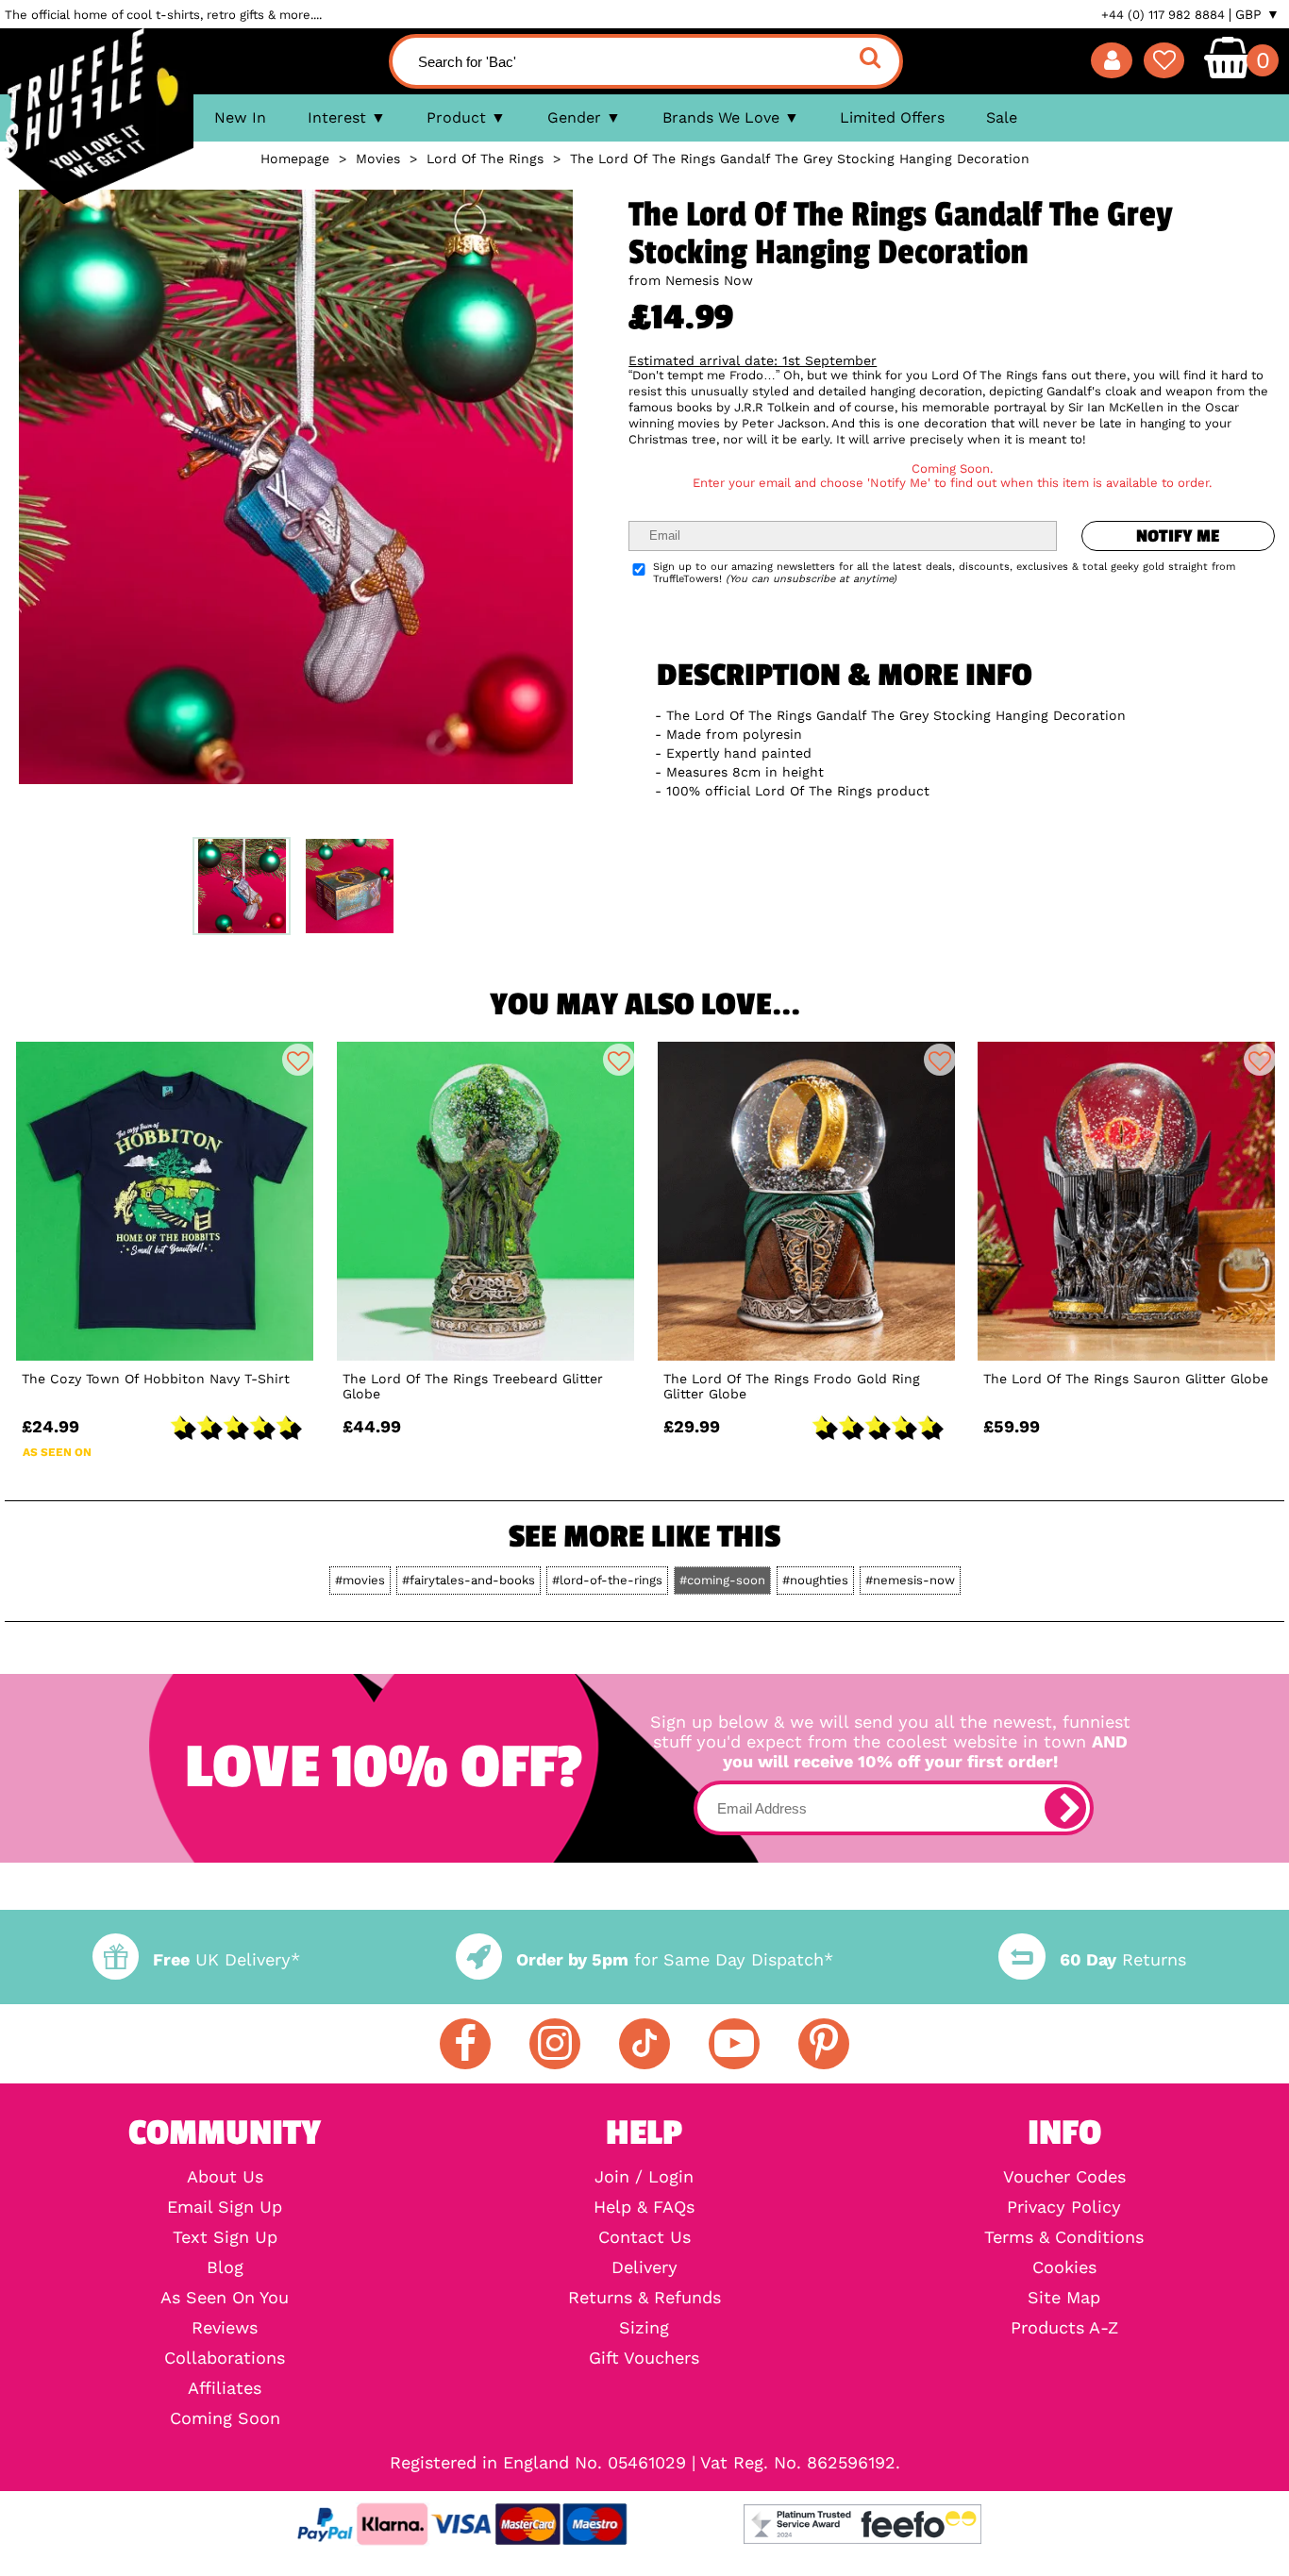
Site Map (1064, 2298)
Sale (1002, 117)
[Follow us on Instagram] (555, 2044)
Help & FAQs (644, 2207)
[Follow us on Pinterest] (824, 2044)
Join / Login (644, 2177)
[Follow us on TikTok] (644, 2044)
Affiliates (225, 2388)
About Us (225, 2177)
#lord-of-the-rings (607, 1580)
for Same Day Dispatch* (675, 1959)
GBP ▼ (1257, 14)
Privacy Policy (1064, 2207)
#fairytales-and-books (469, 1580)
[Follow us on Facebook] (465, 2044)
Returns (1122, 1959)
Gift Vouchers (644, 2358)
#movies (360, 1580)
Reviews (225, 2328)
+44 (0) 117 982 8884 (1163, 15)
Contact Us (644, 2237)
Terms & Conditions (1064, 2237)
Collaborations (225, 2358)
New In (240, 117)
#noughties (815, 1580)
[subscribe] (1065, 1808)
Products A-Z (1064, 2328)
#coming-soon (722, 1580)
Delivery (644, 2267)
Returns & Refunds (644, 2298)
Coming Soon (225, 2418)
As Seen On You (225, 2298)
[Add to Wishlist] (298, 1060)
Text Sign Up (225, 2237)
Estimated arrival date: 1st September (753, 360)
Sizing (644, 2328)
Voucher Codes (1064, 2177)
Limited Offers (892, 117)
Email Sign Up (225, 2207)
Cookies (1064, 2267)
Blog (225, 2267)
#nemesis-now (910, 1580)
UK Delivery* (226, 1959)
